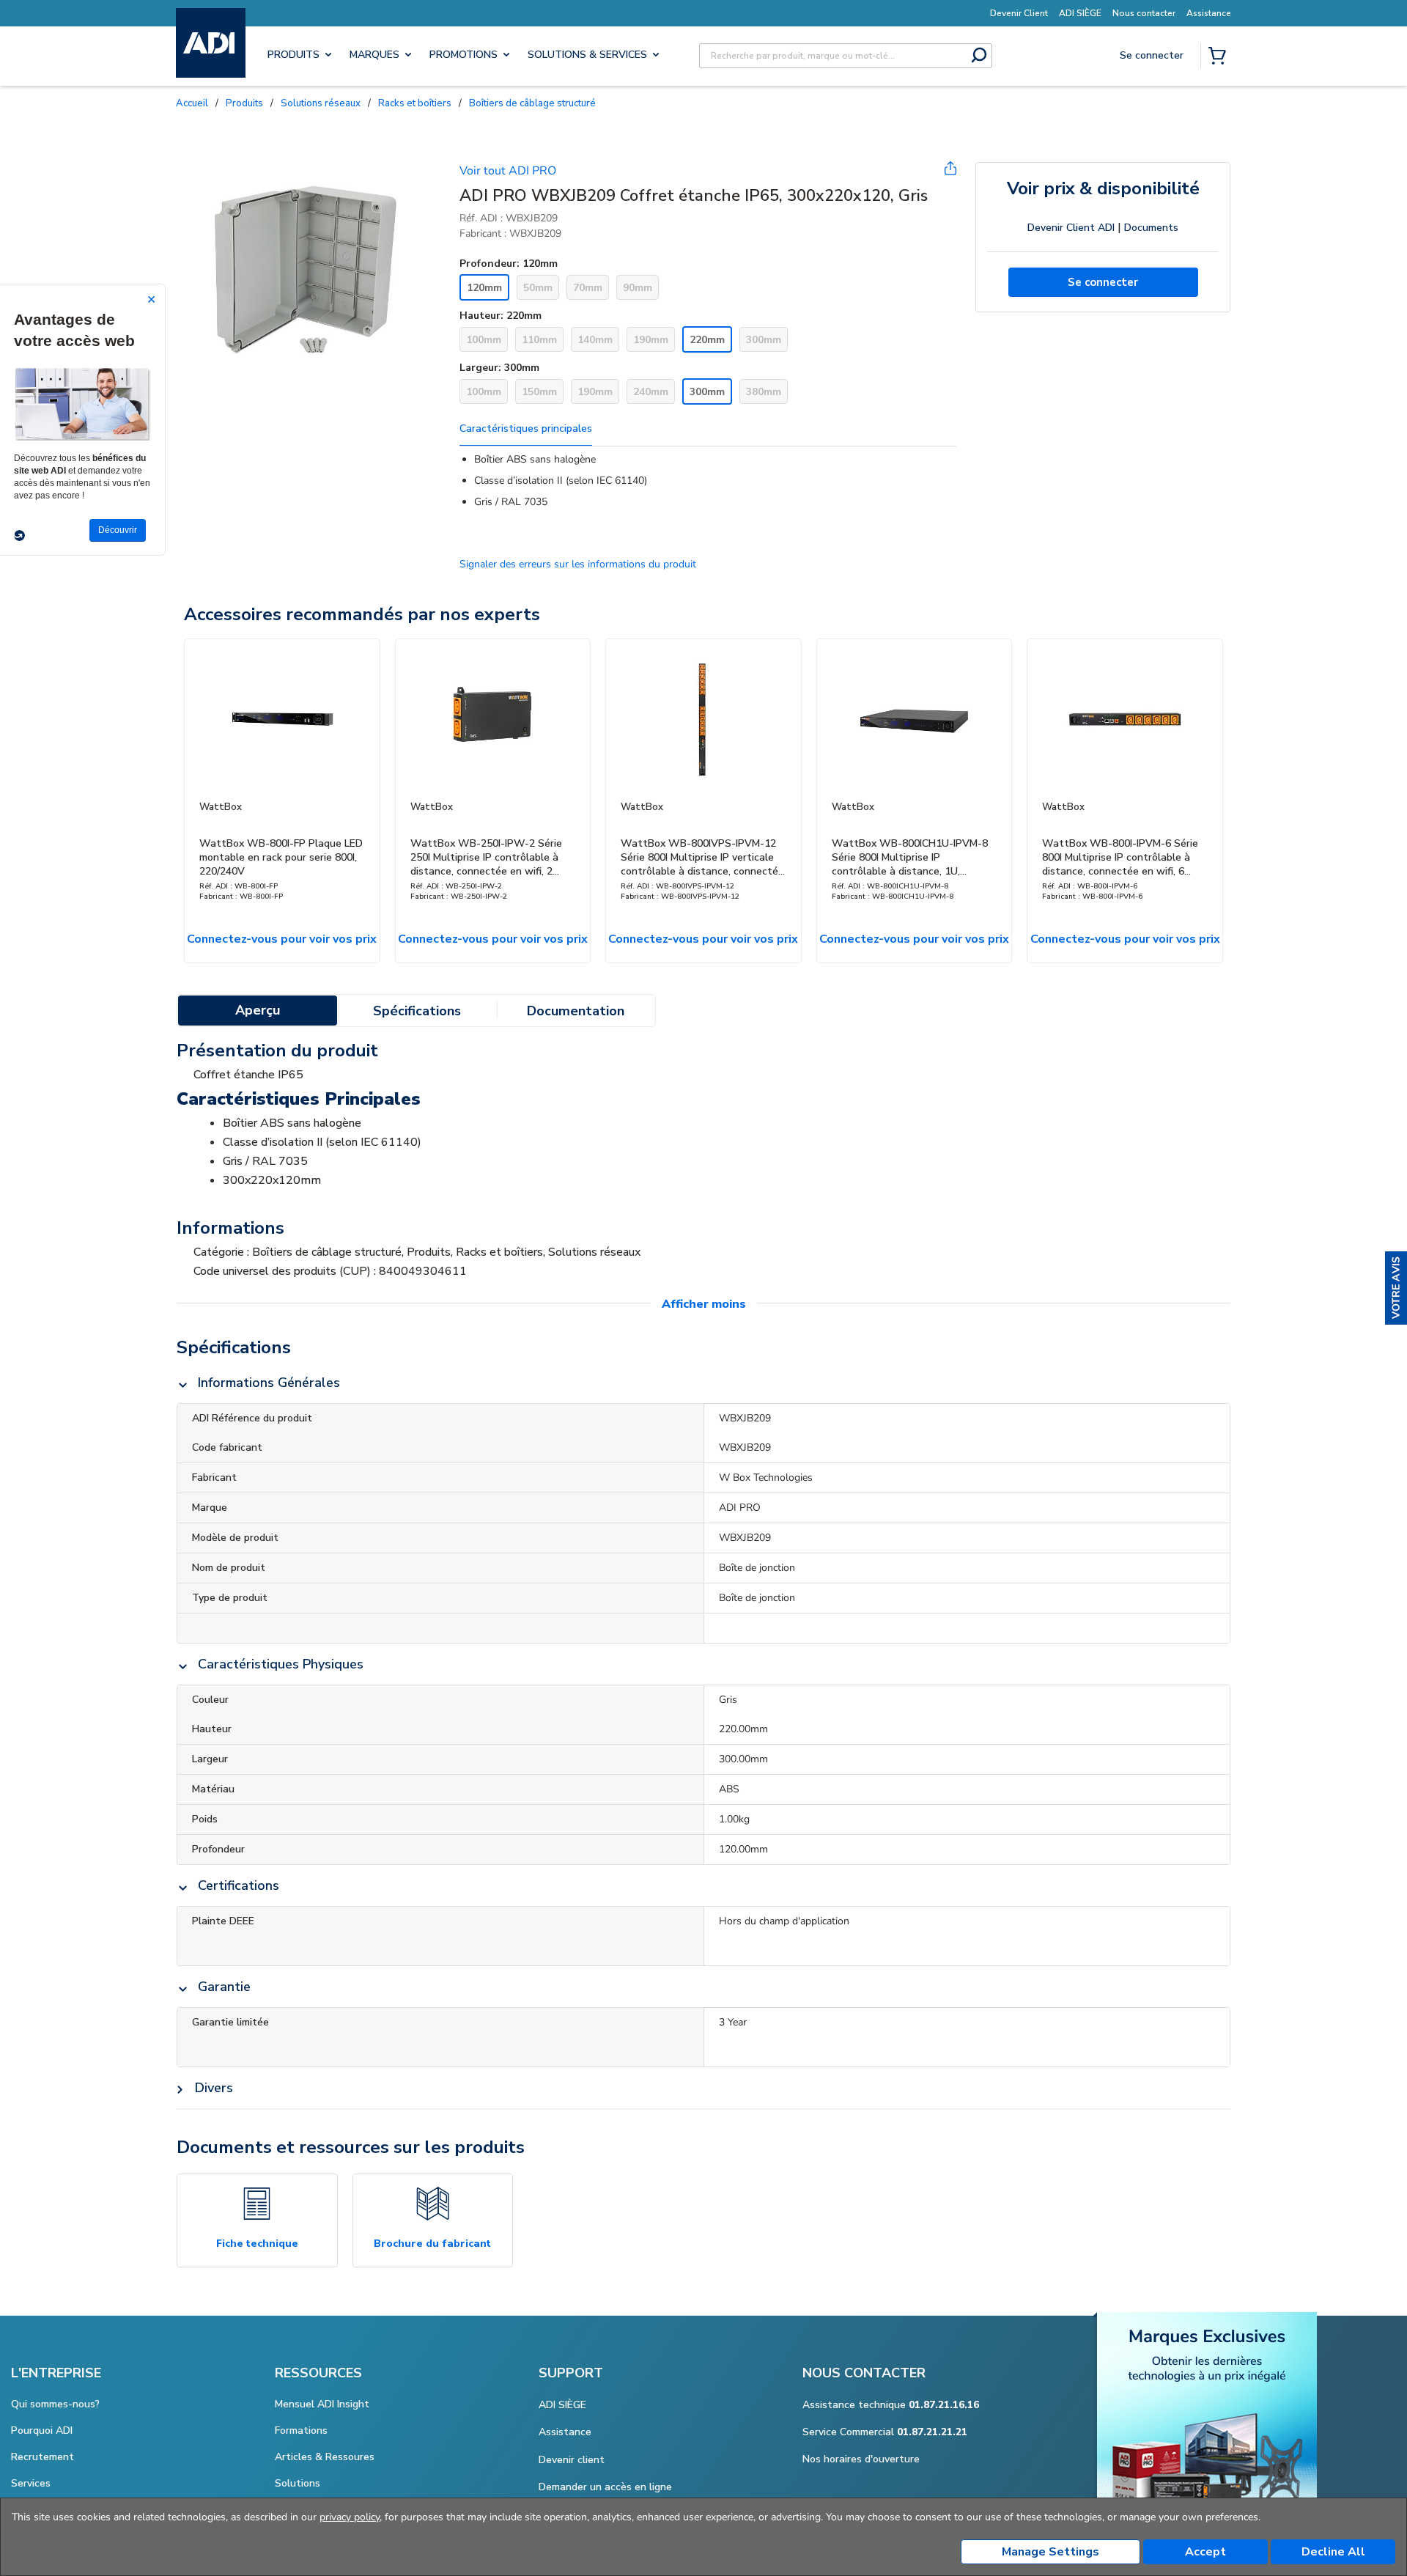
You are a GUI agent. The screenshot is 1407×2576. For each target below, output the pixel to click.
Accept (1205, 2552)
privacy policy (350, 2517)
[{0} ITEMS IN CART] (1220, 57)
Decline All (1333, 2552)
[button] (1396, 1288)
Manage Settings (1050, 2552)
